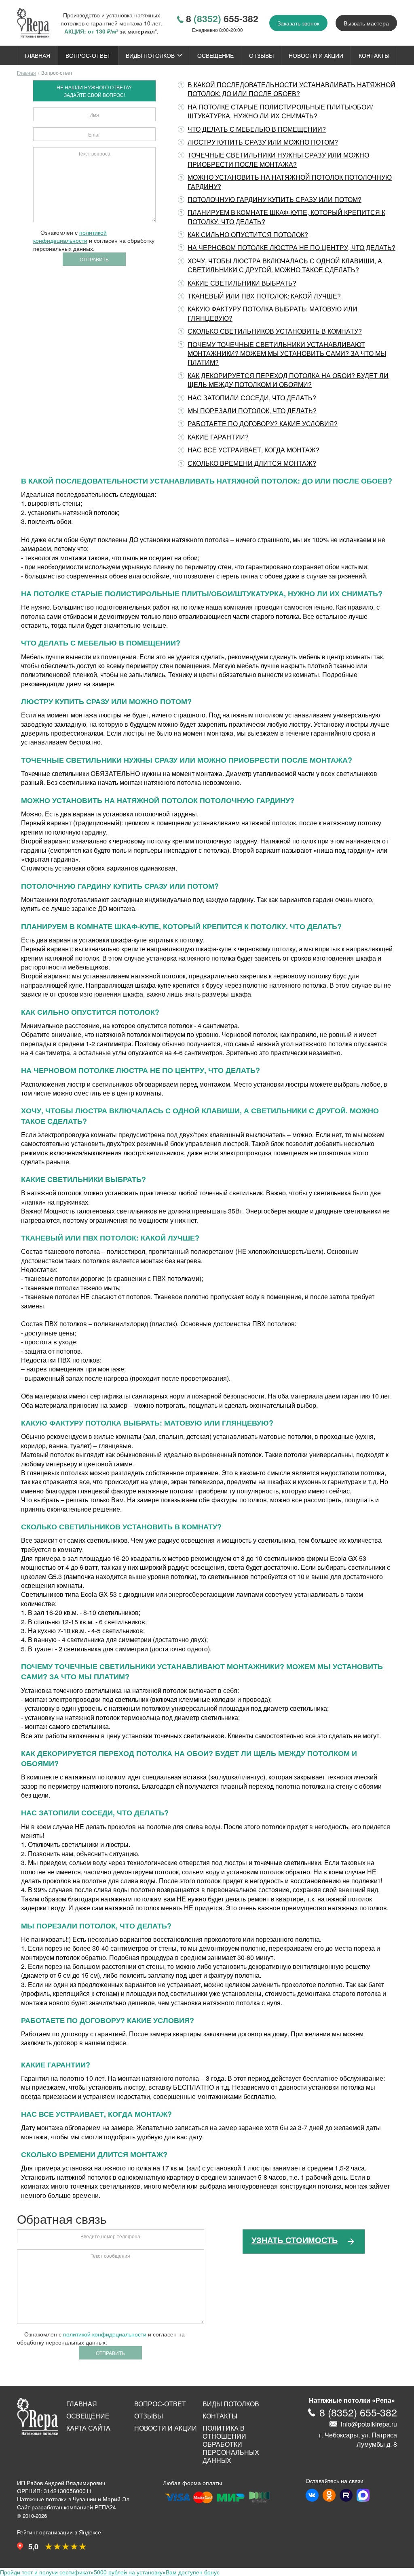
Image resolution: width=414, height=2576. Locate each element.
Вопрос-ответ (88, 55)
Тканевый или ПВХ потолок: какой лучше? (264, 296)
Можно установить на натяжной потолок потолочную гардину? (290, 182)
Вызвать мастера (366, 23)
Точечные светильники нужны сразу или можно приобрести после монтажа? (278, 159)
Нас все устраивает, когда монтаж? (253, 450)
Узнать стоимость (295, 2240)
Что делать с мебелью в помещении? (257, 129)
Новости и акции (316, 55)
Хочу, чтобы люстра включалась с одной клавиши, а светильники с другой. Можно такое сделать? (285, 265)
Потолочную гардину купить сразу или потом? (275, 199)
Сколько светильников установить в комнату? (275, 331)
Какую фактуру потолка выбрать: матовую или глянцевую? (272, 313)
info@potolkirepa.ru (369, 2424)
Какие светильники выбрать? (242, 283)
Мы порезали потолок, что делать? (252, 411)
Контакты (374, 55)
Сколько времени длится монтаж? (252, 463)
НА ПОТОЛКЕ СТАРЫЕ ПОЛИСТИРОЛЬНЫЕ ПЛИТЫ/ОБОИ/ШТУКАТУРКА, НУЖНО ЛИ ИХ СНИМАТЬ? (280, 111)
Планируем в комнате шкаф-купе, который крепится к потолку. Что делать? (286, 217)
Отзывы (261, 55)
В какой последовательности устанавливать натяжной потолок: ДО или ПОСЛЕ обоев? (291, 89)
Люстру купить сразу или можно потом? (263, 142)
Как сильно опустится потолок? (248, 234)
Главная (37, 55)
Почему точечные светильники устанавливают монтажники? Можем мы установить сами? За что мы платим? (287, 353)
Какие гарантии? (218, 437)
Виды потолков (150, 55)
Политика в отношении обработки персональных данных (231, 2444)
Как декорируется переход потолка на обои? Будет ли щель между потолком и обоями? (288, 380)
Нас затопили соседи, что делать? (252, 398)
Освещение (215, 55)
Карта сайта (88, 2428)
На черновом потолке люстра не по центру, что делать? (291, 247)
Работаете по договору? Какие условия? (263, 424)
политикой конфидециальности (70, 236)
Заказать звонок (298, 23)
